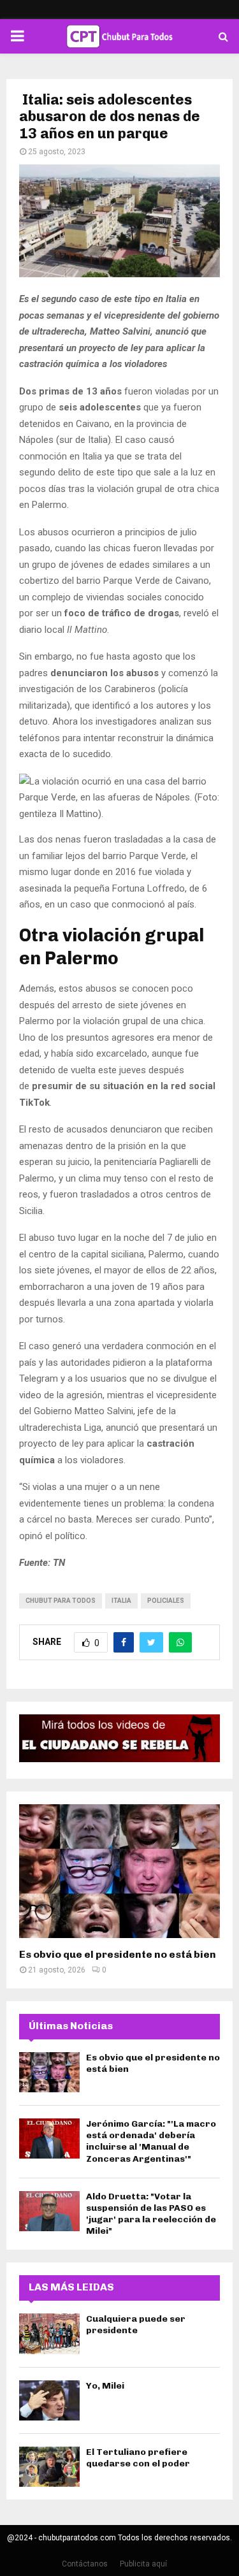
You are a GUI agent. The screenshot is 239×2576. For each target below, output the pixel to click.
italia (121, 1601)
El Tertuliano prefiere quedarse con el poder (138, 2458)
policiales (166, 1601)
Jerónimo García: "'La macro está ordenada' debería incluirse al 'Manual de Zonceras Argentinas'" (151, 2141)
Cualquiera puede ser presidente (136, 2325)
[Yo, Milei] (49, 2400)
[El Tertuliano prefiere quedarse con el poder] (49, 2467)
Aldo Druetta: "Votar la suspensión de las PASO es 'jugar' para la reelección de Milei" (151, 2214)
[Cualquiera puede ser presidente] (49, 2334)
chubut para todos (61, 1601)
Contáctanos (85, 2564)
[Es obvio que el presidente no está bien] (119, 1871)
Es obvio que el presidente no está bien (118, 1954)
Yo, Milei (105, 2386)
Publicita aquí (143, 2564)
